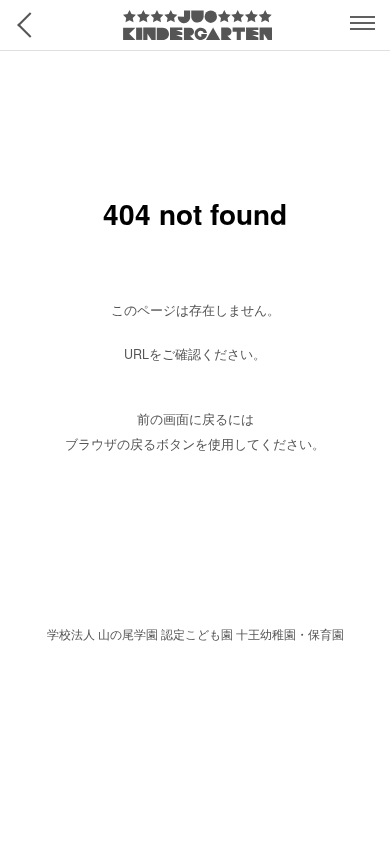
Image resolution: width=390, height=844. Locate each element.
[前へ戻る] (30, 25)
